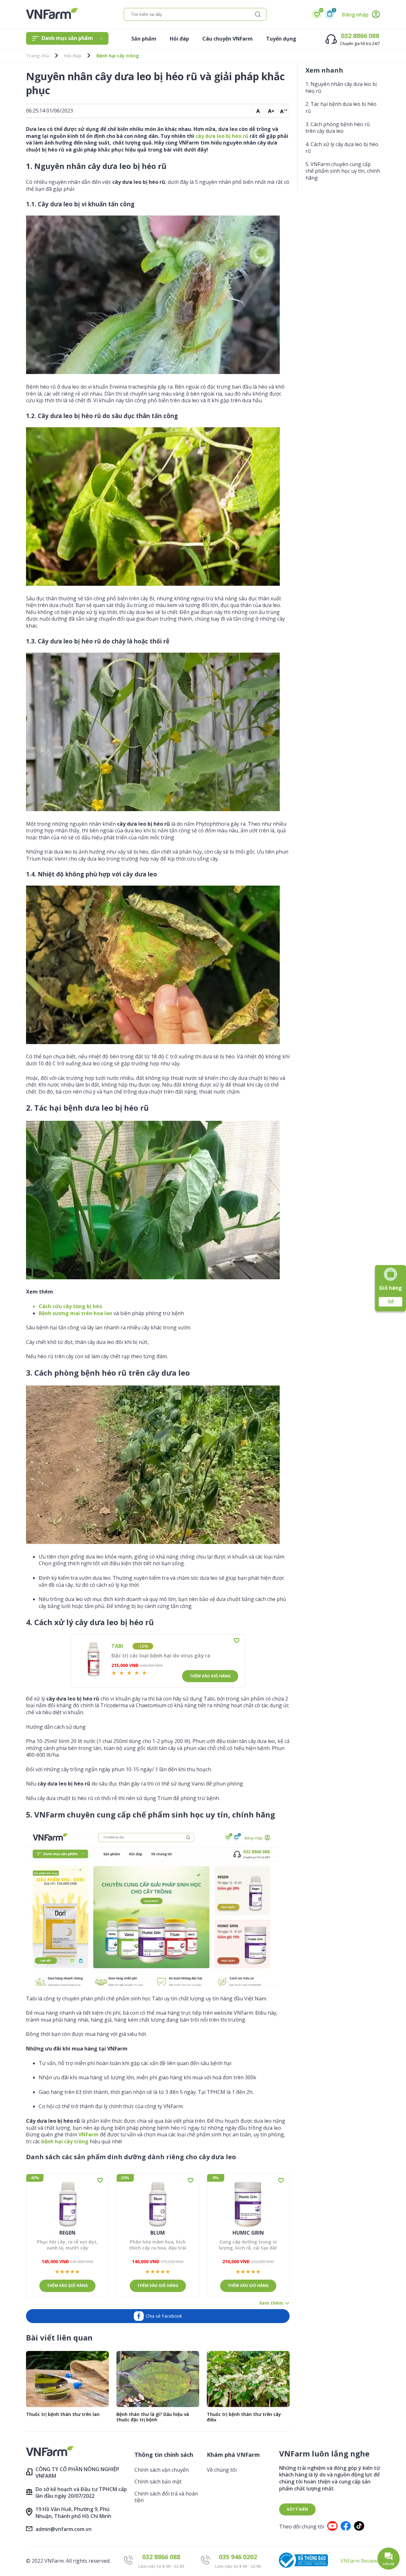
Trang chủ (37, 56)
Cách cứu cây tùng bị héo (70, 1306)
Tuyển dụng (281, 39)
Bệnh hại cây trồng (118, 56)
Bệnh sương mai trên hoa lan (75, 1313)
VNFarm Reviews (360, 2561)
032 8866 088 (360, 36)
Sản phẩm (144, 39)
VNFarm (88, 2134)
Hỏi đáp (179, 39)
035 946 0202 (238, 2557)
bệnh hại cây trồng (65, 2141)
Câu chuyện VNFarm (228, 39)
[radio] (114, 1673)
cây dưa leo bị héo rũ (222, 136)
